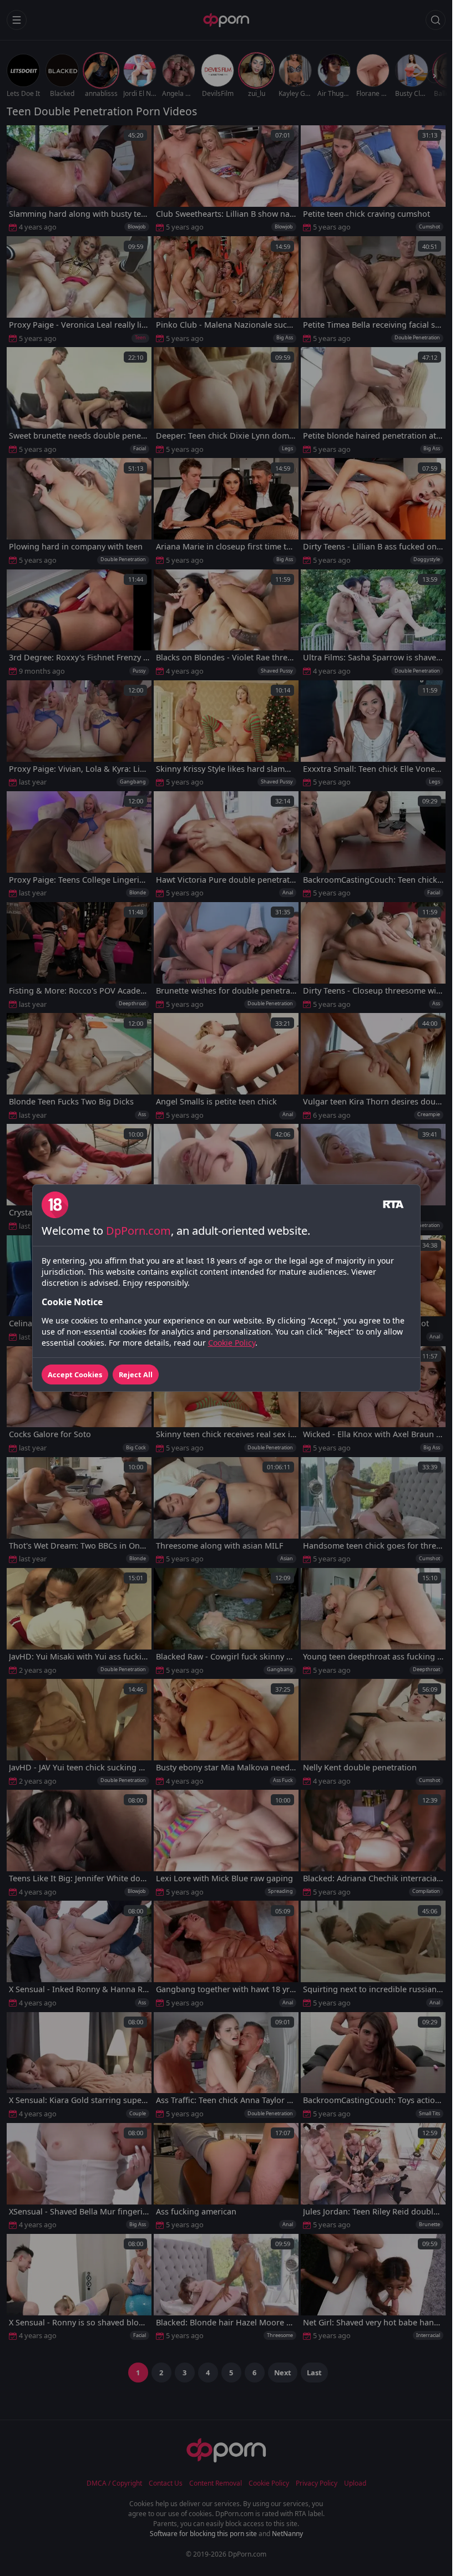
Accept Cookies (75, 1374)
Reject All (136, 1374)
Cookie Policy (232, 1343)
